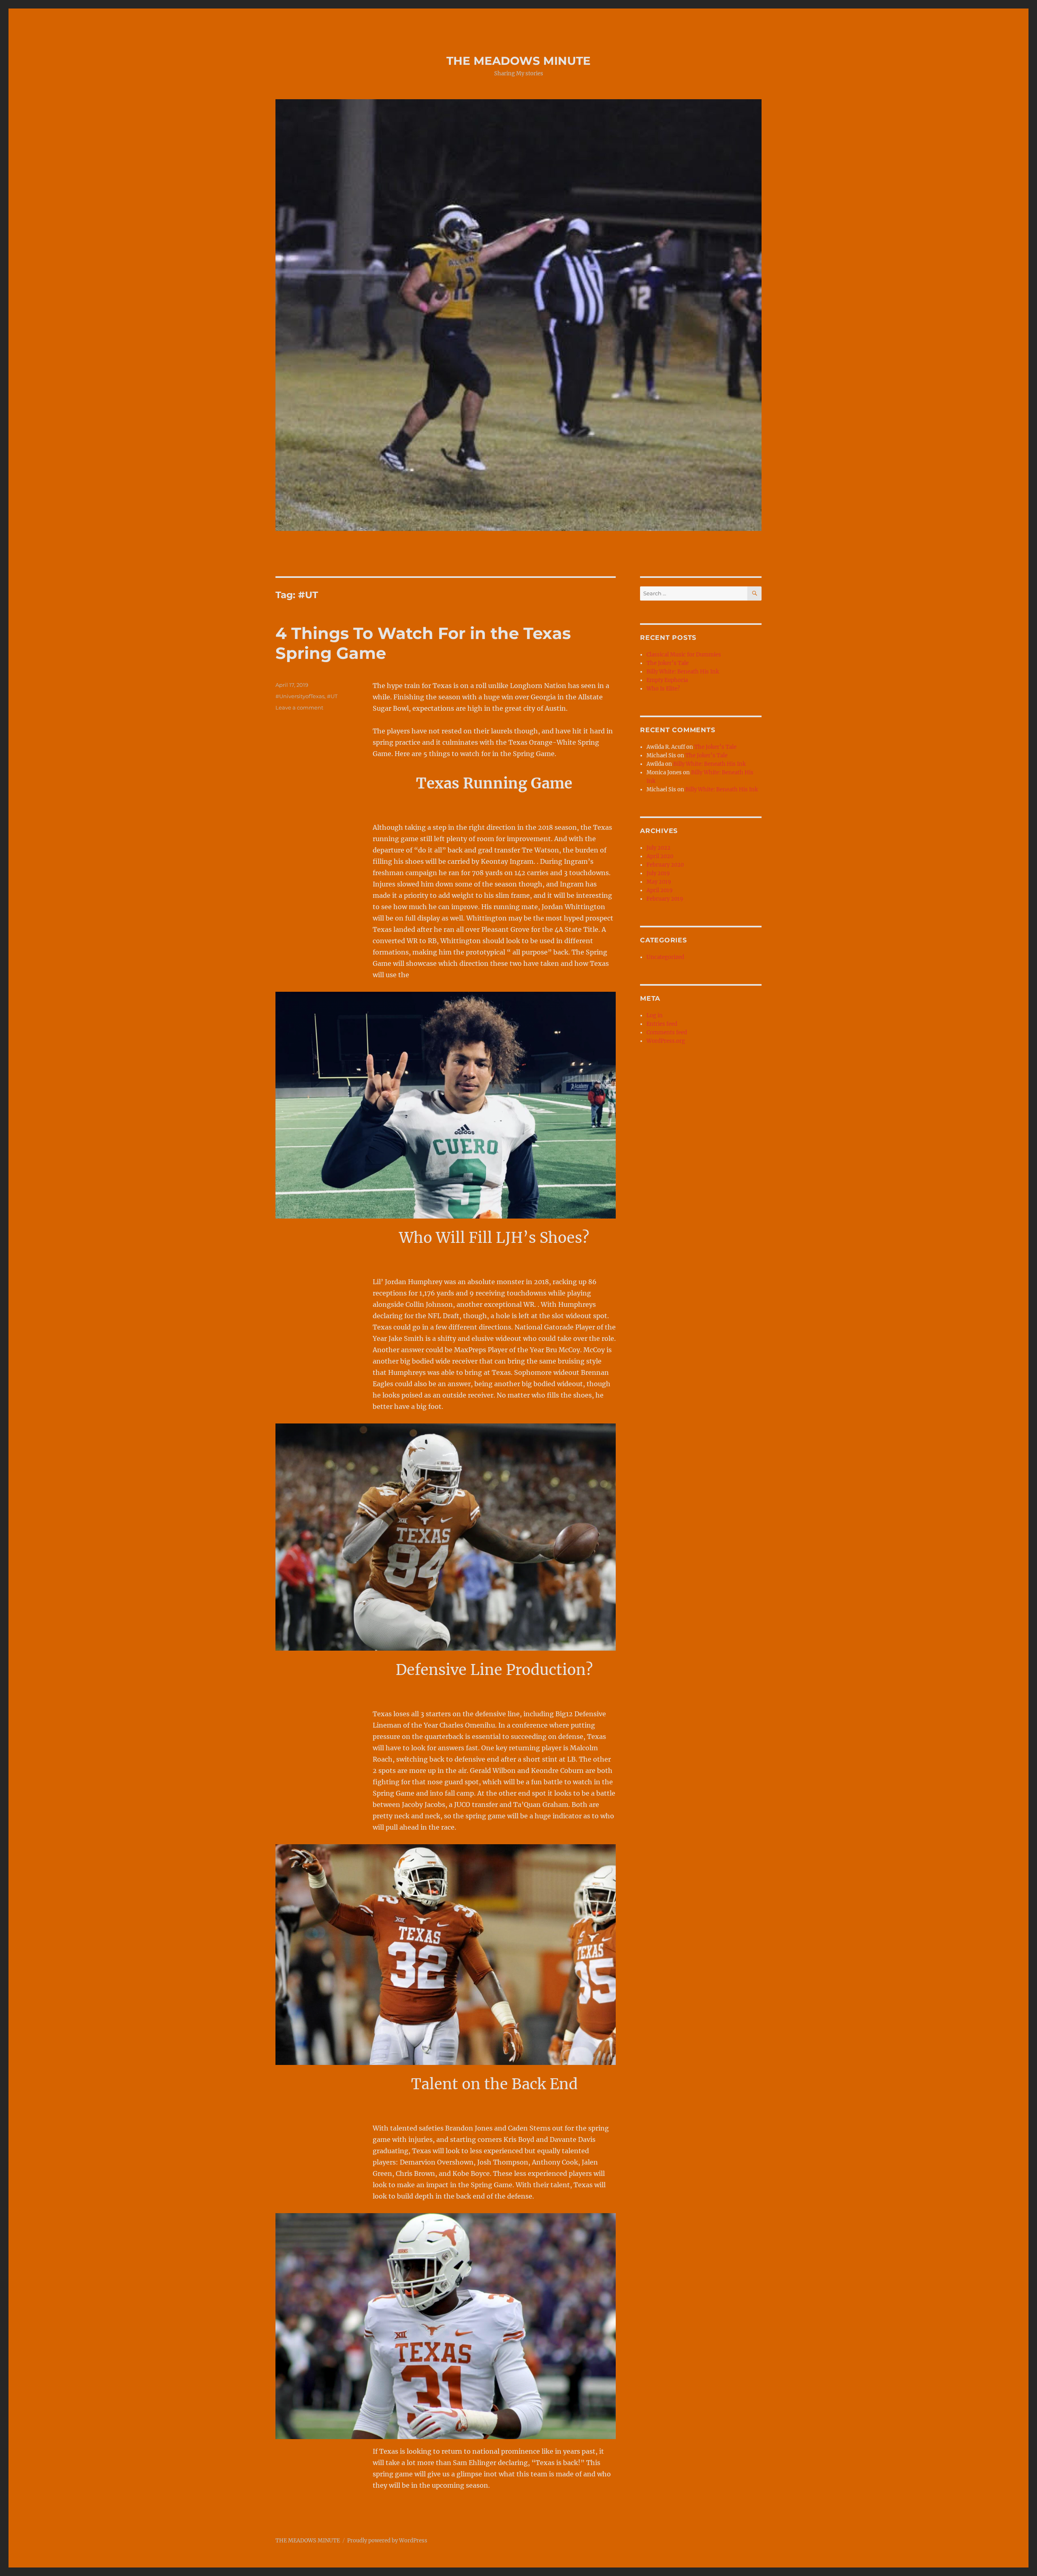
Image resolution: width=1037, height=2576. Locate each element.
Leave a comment (299, 707)
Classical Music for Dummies (684, 655)
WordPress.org (666, 1041)
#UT (332, 696)
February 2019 (665, 899)
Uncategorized (665, 957)
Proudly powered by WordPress (387, 2541)
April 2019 (660, 890)
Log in (655, 1015)
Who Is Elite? (663, 689)
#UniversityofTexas (300, 696)
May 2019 (659, 882)
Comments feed (667, 1032)
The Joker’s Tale (668, 663)
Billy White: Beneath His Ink (683, 672)
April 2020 (660, 856)
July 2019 (658, 873)
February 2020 (665, 865)
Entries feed (662, 1024)
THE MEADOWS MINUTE (518, 61)
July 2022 (658, 848)
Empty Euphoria (667, 680)
